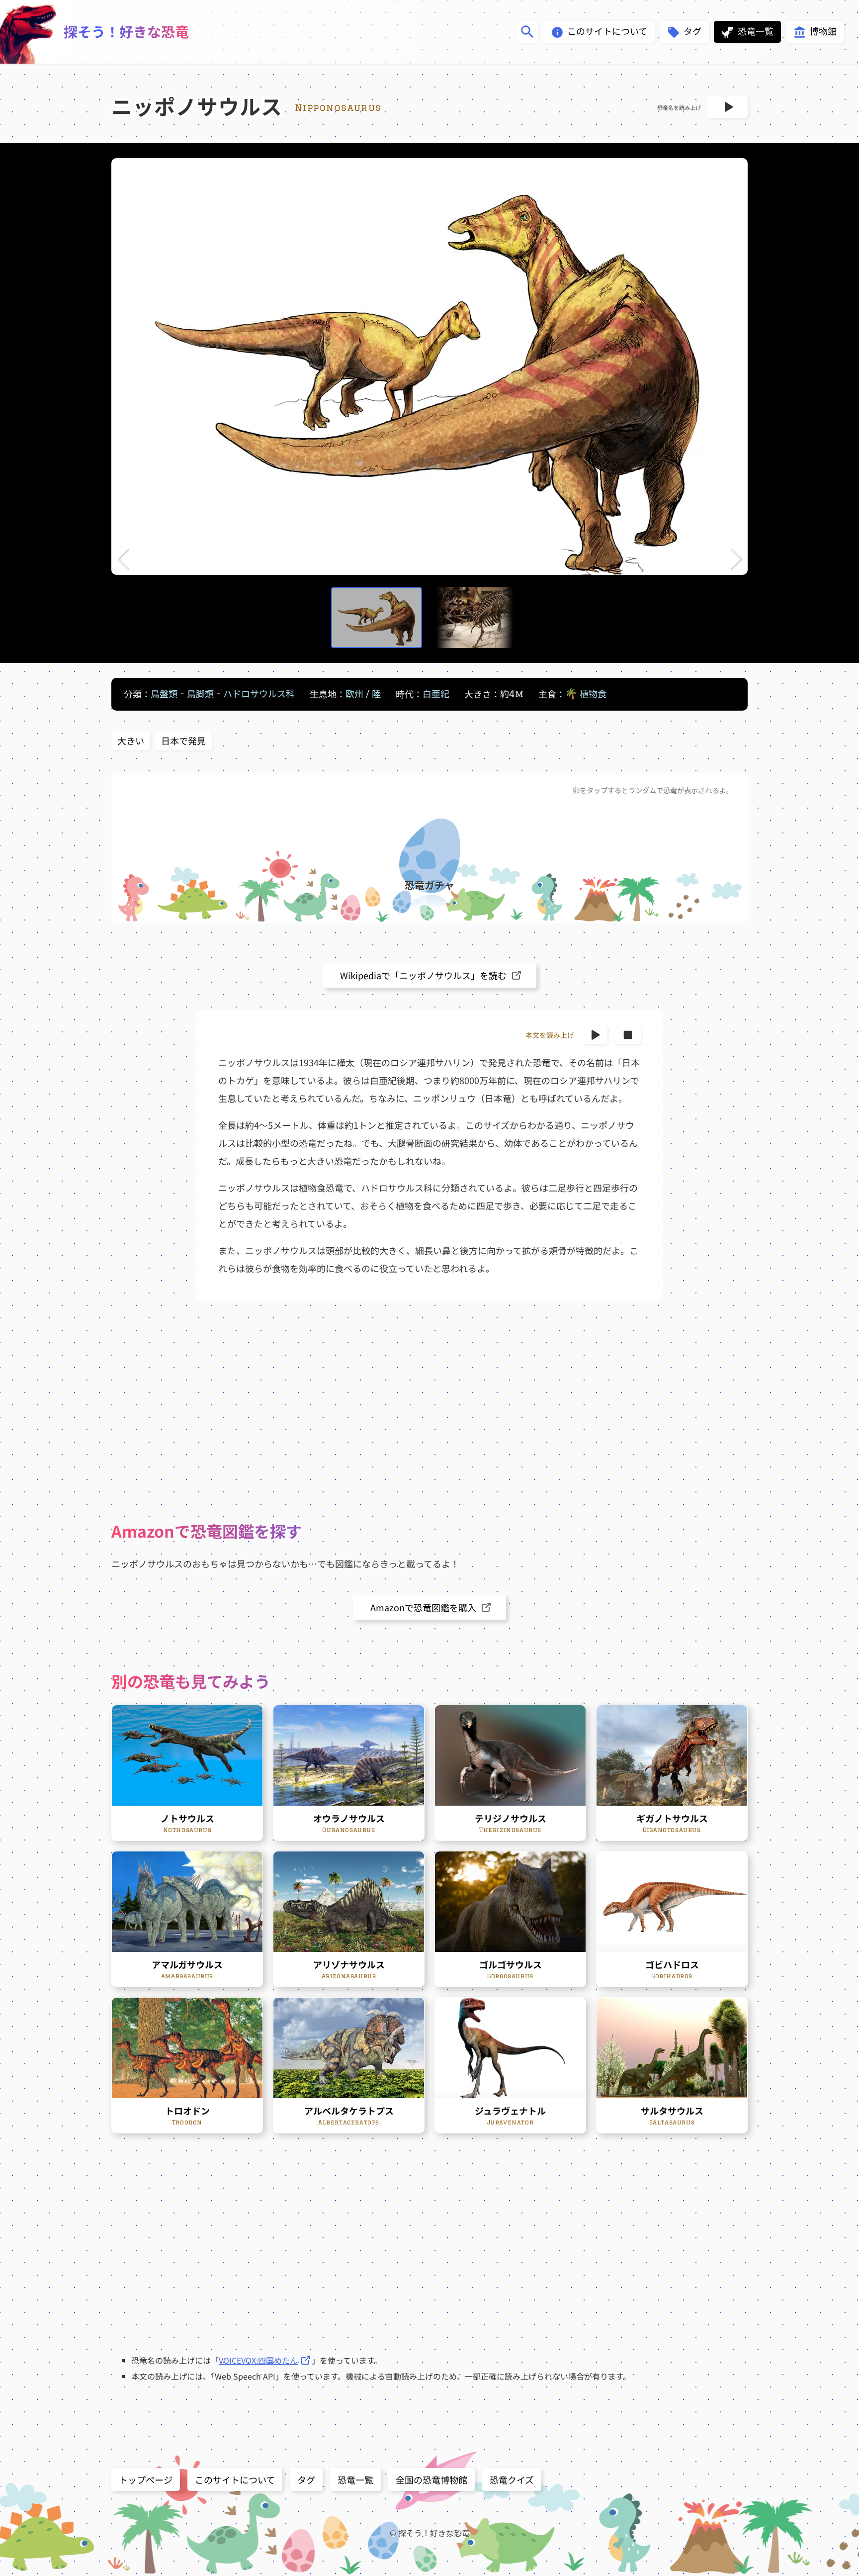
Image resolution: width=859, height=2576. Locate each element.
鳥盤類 (164, 694)
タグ (306, 2480)
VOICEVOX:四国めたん (258, 2360)
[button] (123, 559)
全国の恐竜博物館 (431, 2480)
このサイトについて (235, 2480)
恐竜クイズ (512, 2480)
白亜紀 (436, 694)
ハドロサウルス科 (259, 694)
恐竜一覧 (355, 2480)
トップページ (146, 2480)
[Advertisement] (429, 1410)
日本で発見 (183, 740)
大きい (131, 740)
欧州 (354, 694)
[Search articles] (527, 32)
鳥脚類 (200, 694)
